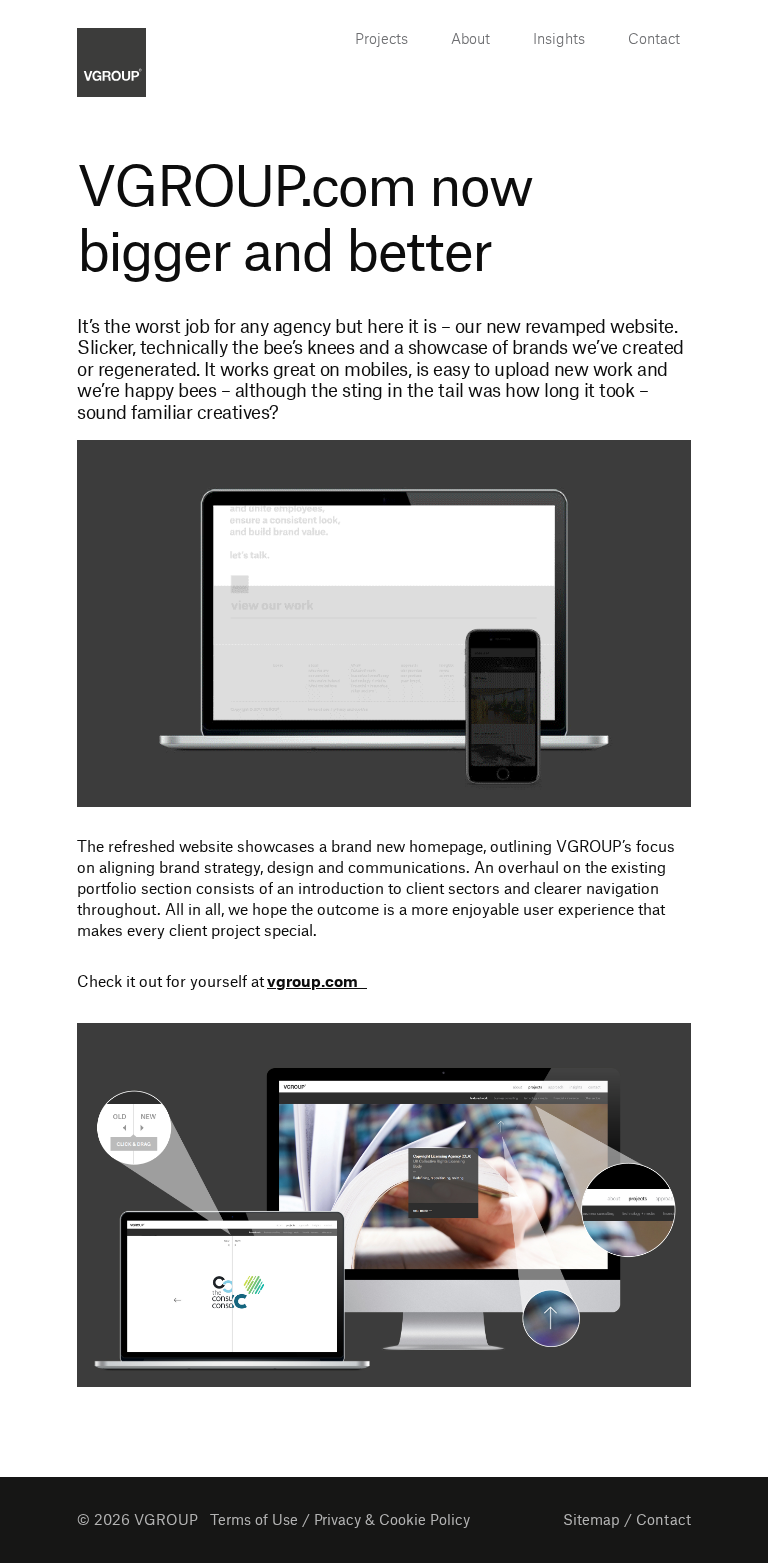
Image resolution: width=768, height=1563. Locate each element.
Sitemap (591, 1521)
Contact (654, 38)
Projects (381, 38)
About (470, 38)
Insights (559, 38)
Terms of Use (254, 1521)
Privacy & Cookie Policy (392, 1521)
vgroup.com (317, 982)
